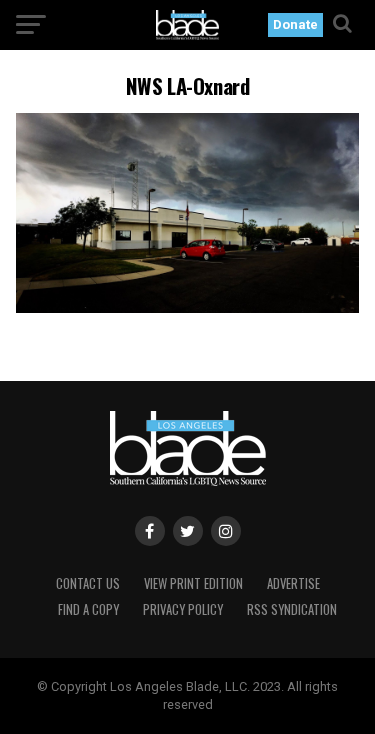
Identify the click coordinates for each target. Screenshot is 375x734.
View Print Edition (193, 583)
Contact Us (88, 583)
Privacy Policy (183, 609)
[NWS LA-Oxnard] (188, 307)
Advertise (293, 583)
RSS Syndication (292, 609)
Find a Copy (88, 609)
